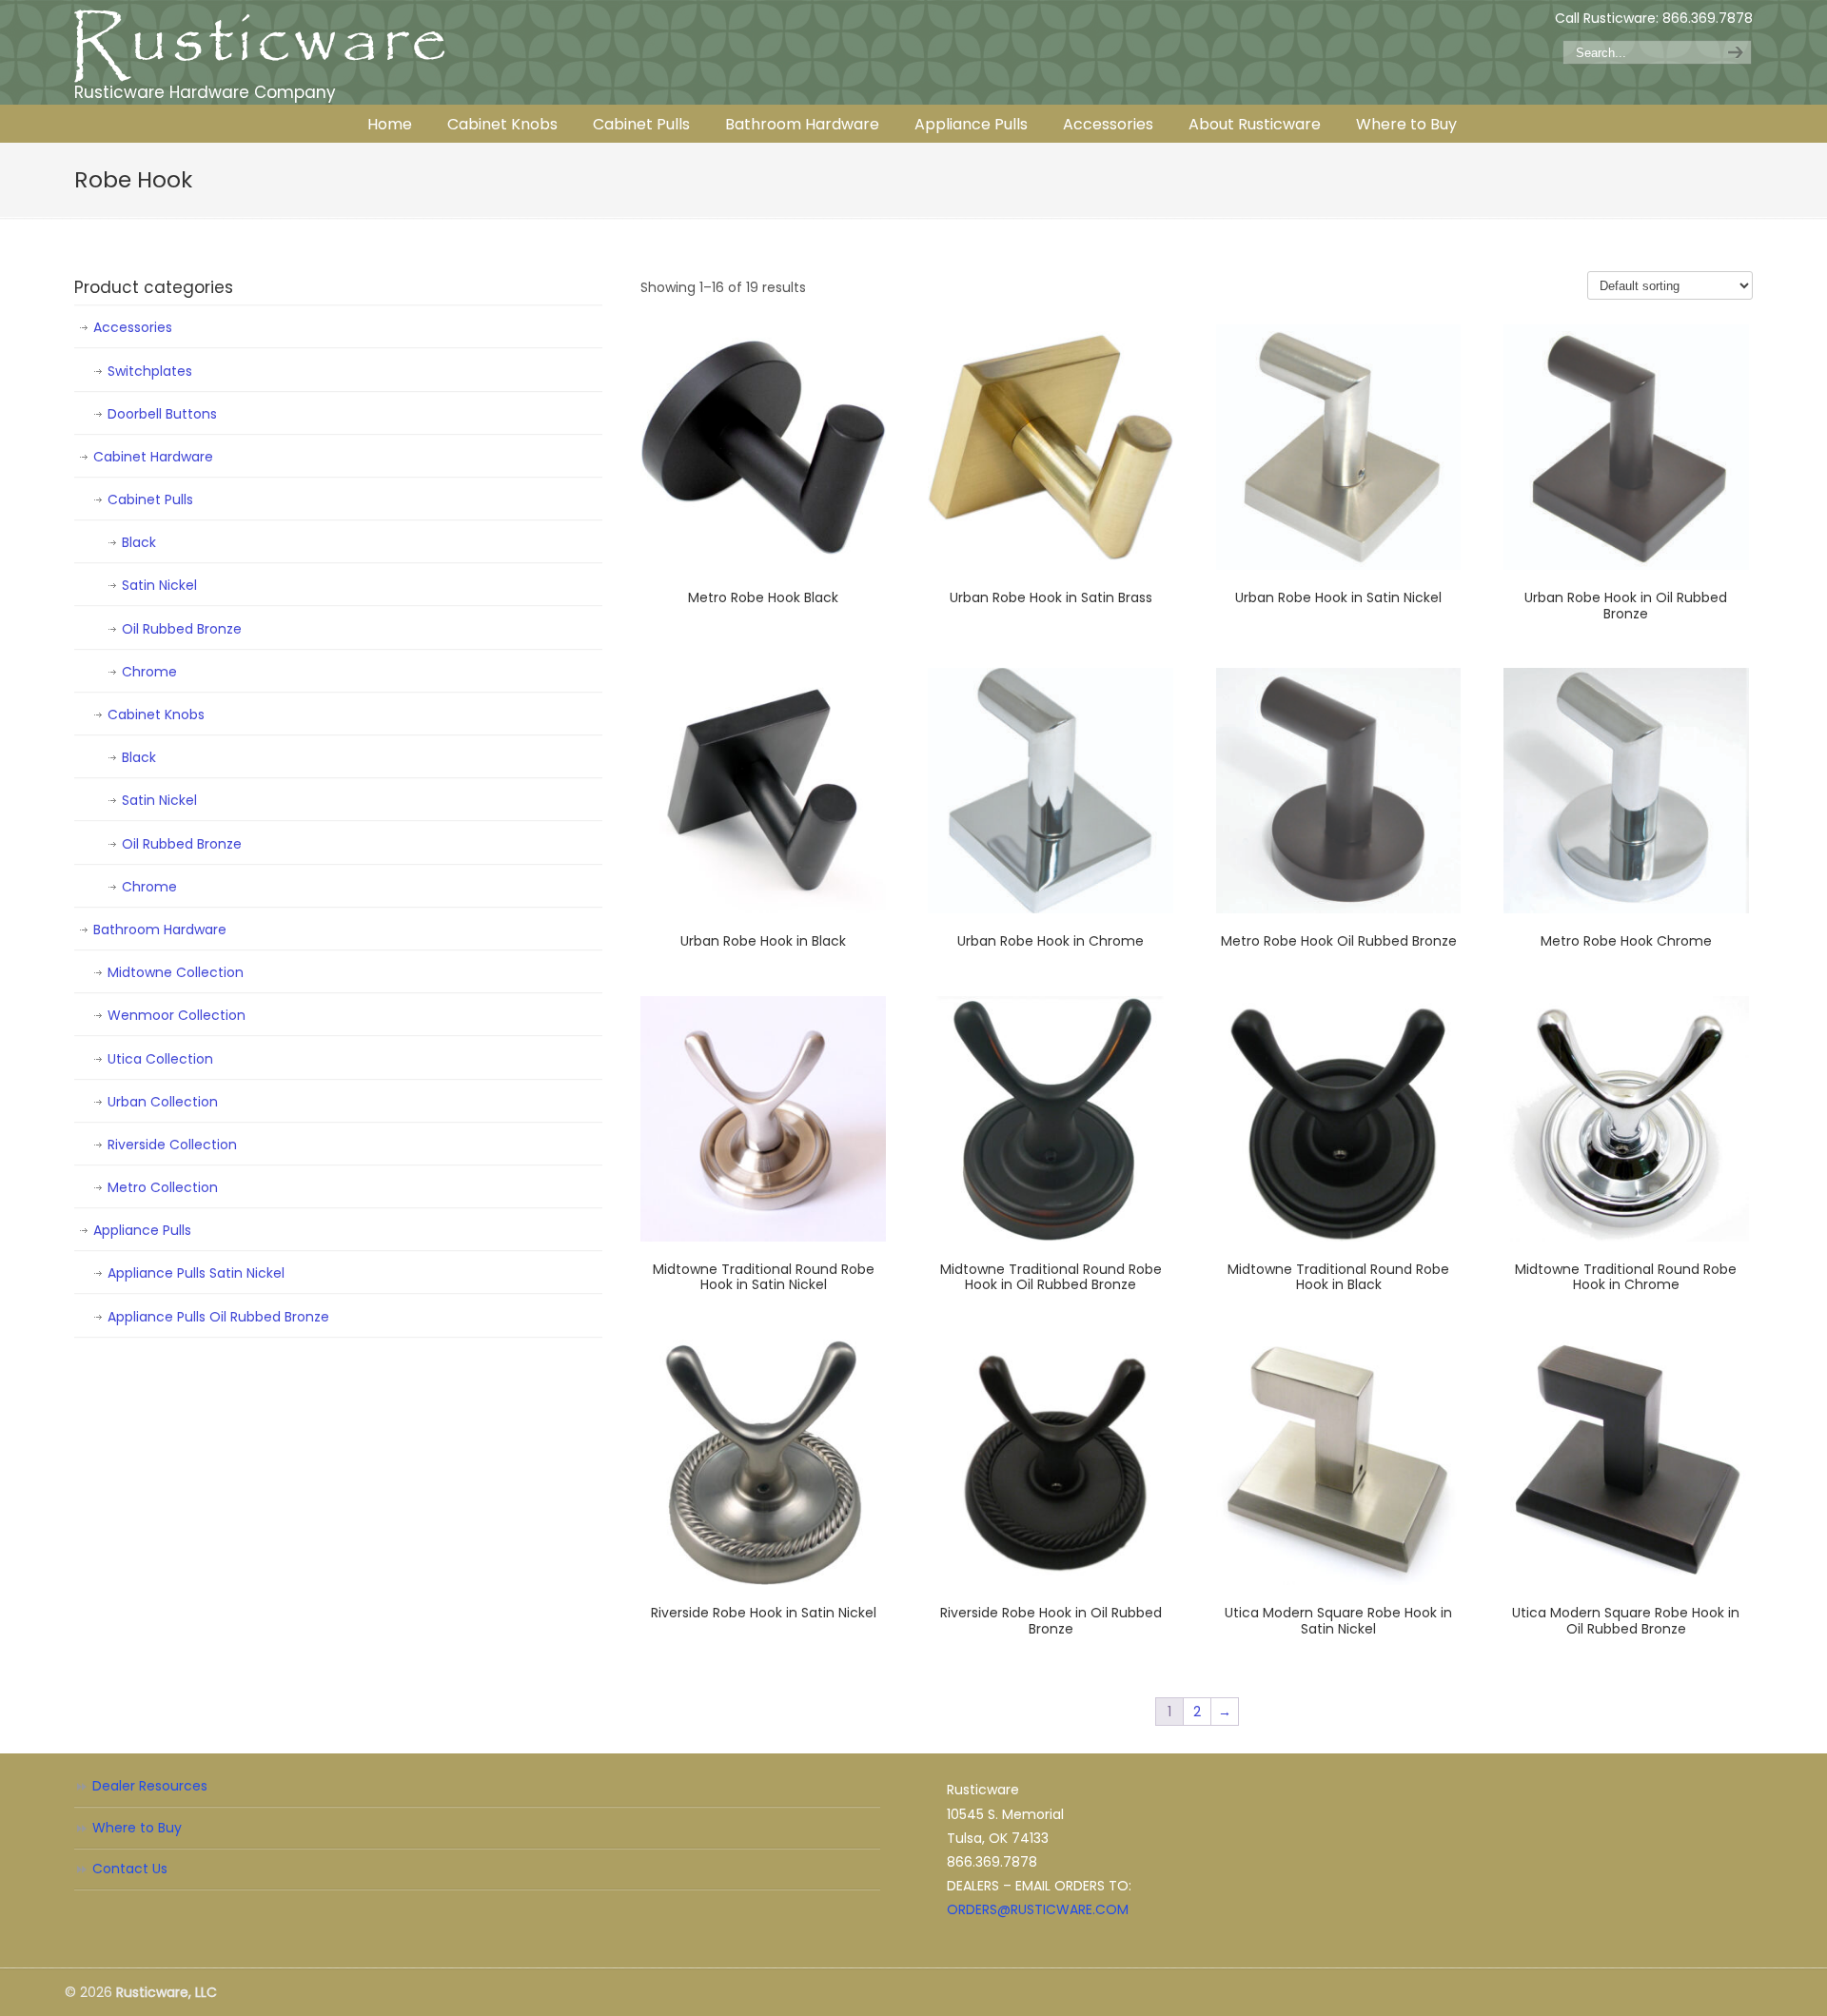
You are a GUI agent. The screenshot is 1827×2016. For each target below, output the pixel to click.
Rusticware (260, 46)
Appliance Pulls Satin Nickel (196, 1273)
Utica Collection (160, 1059)
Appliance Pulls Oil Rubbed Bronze (218, 1317)
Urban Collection (163, 1102)
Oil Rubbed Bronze (182, 629)
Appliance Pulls (142, 1230)
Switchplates (150, 371)
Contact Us (130, 1869)
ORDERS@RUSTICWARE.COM (1038, 1909)
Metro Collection (163, 1187)
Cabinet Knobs (156, 714)
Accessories (133, 327)
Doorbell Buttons (162, 414)
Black (139, 542)
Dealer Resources (150, 1786)
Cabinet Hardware (153, 457)
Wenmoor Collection (177, 1015)
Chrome (149, 672)
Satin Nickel (159, 585)
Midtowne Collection (176, 972)
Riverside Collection (172, 1145)
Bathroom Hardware (160, 930)
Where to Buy (137, 1828)
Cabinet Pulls (150, 499)
